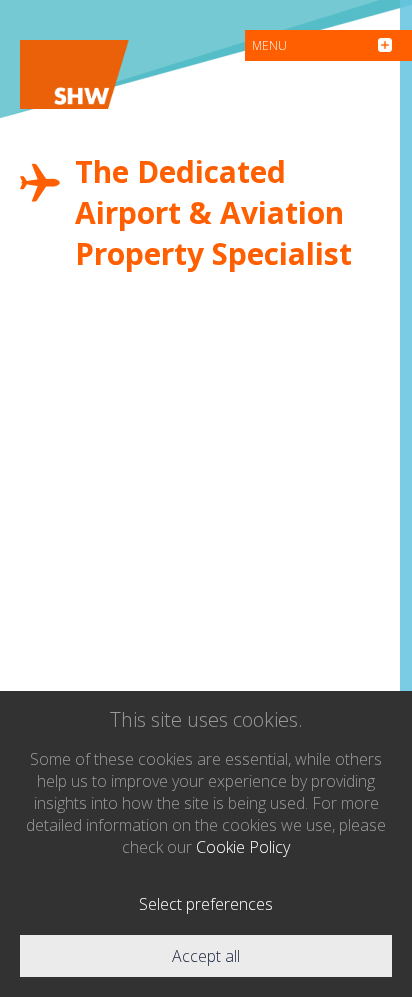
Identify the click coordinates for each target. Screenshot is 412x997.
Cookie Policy (243, 847)
